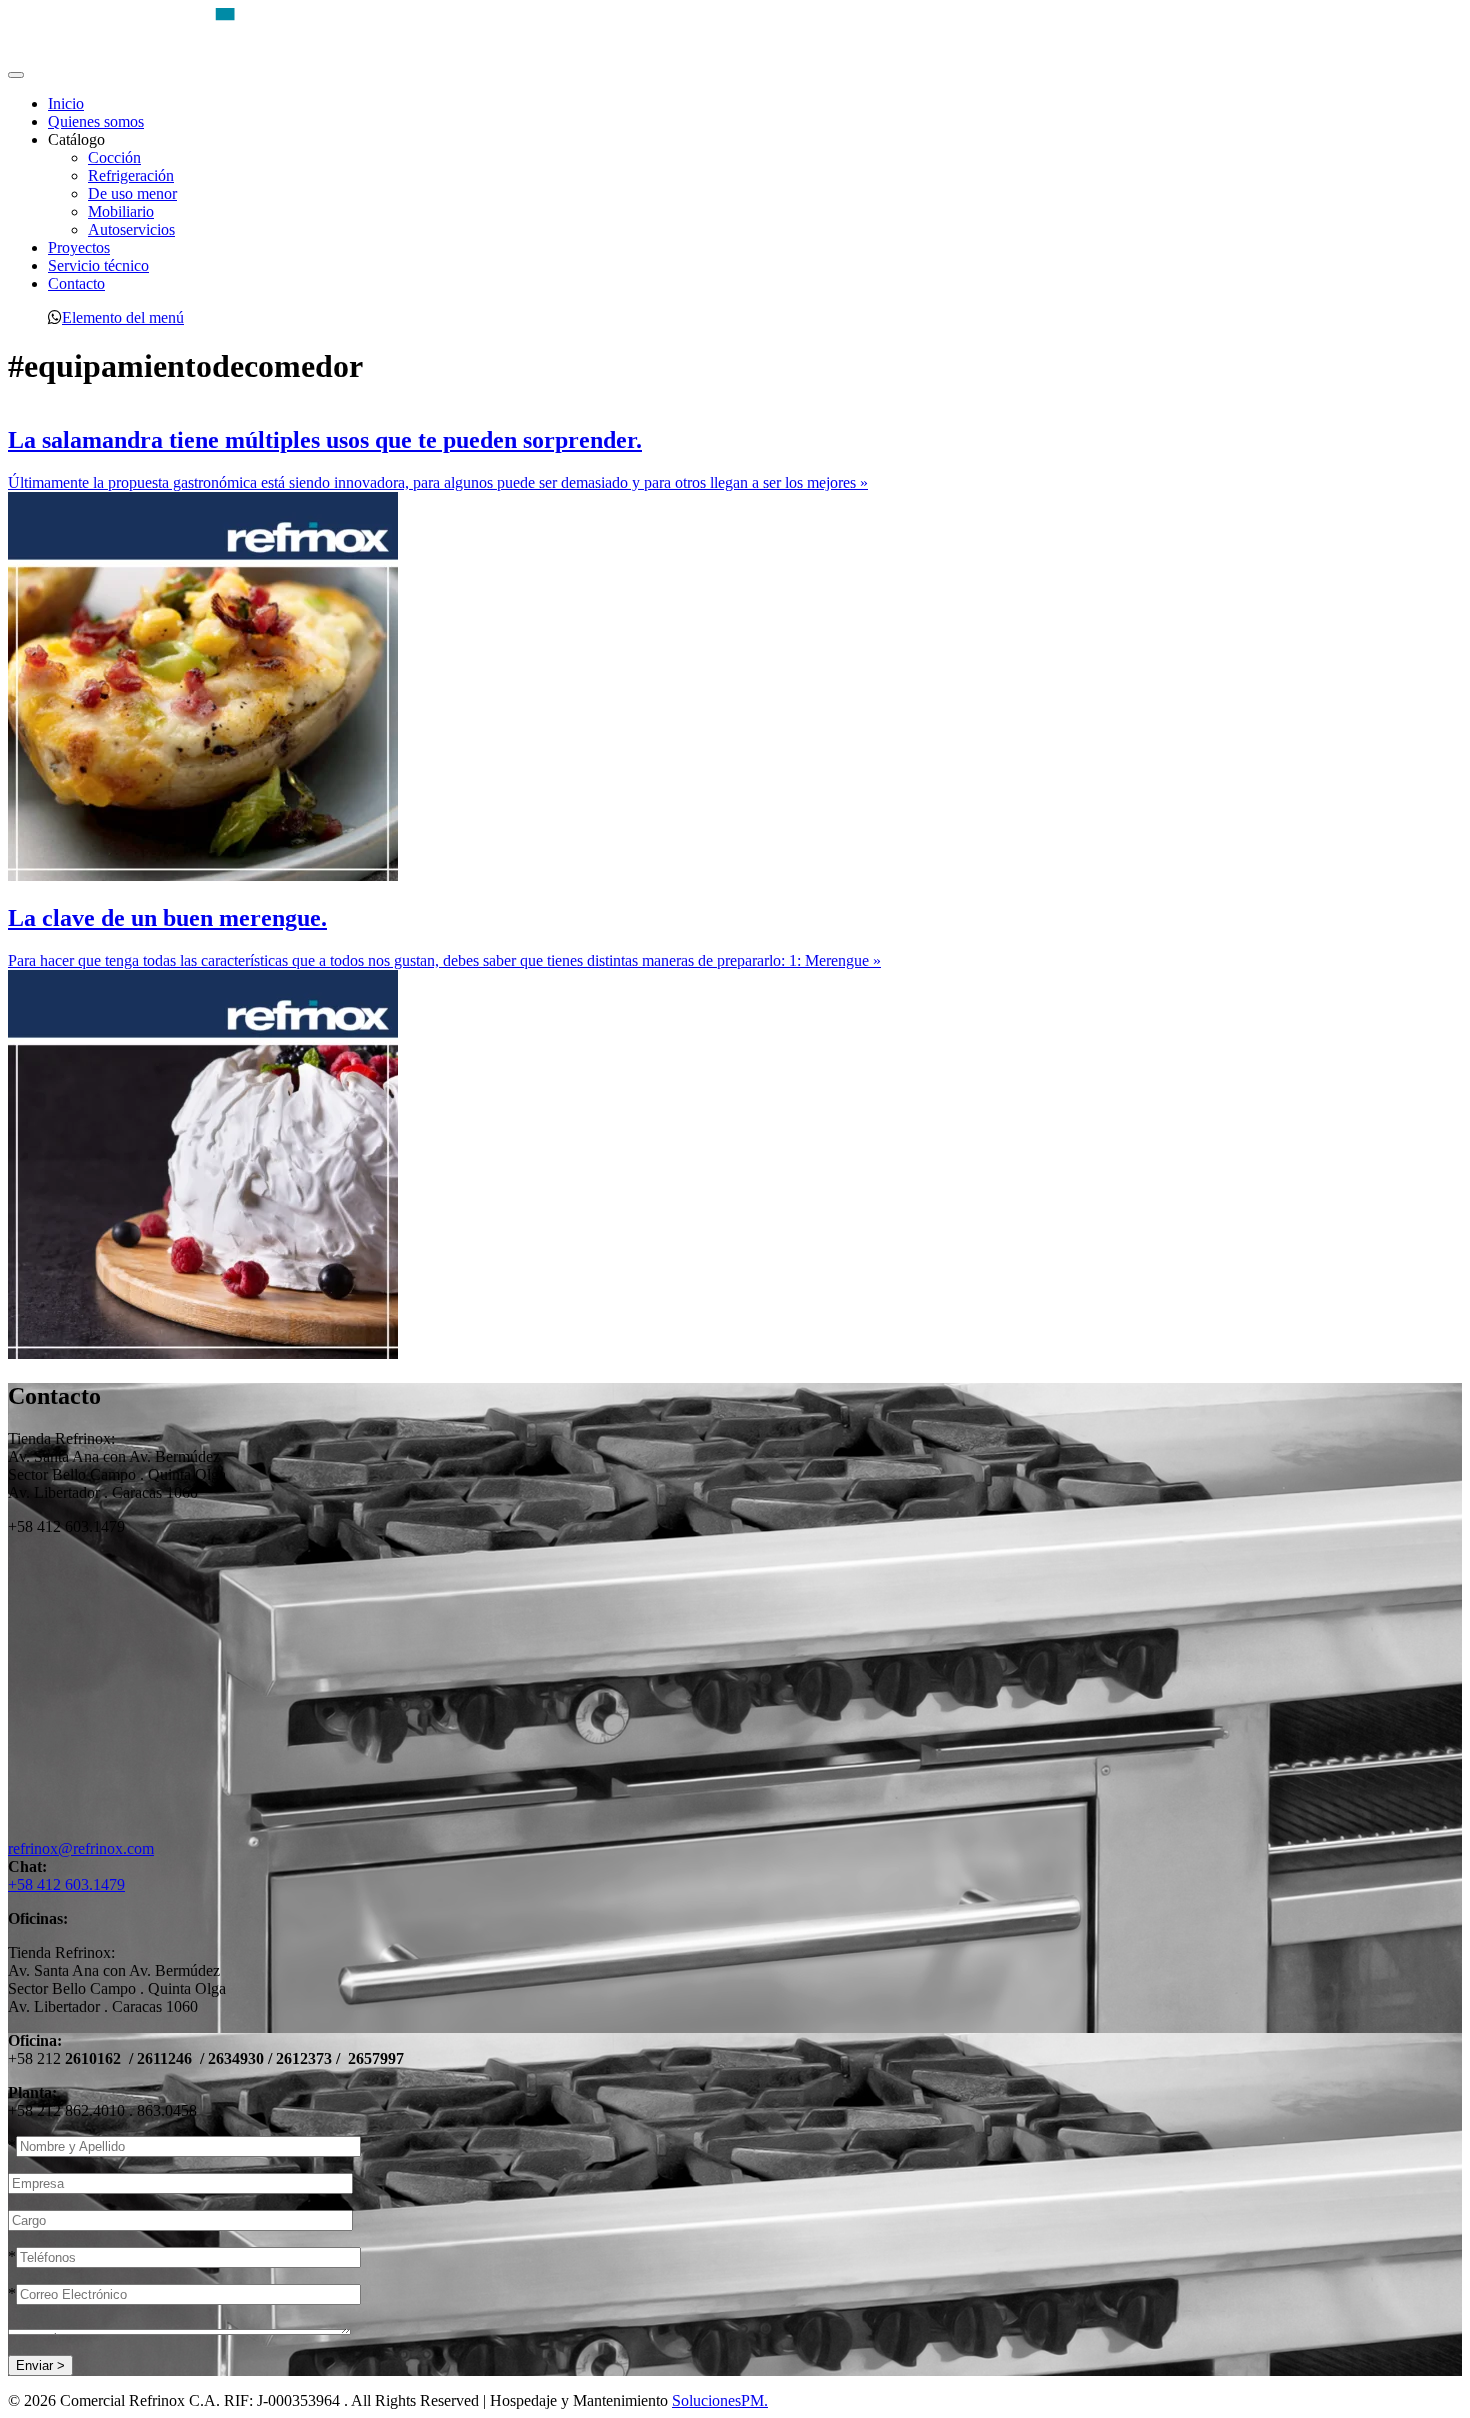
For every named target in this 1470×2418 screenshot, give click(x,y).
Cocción (114, 157)
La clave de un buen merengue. (167, 918)
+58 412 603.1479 (66, 1884)
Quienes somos (96, 121)
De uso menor (132, 193)
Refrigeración (131, 175)
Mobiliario (121, 211)
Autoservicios (131, 229)
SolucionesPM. (720, 2400)
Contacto (76, 283)
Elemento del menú (123, 317)
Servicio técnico (98, 265)
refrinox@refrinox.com (81, 1848)
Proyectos (79, 247)
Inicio (66, 103)
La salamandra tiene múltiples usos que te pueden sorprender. (325, 440)
